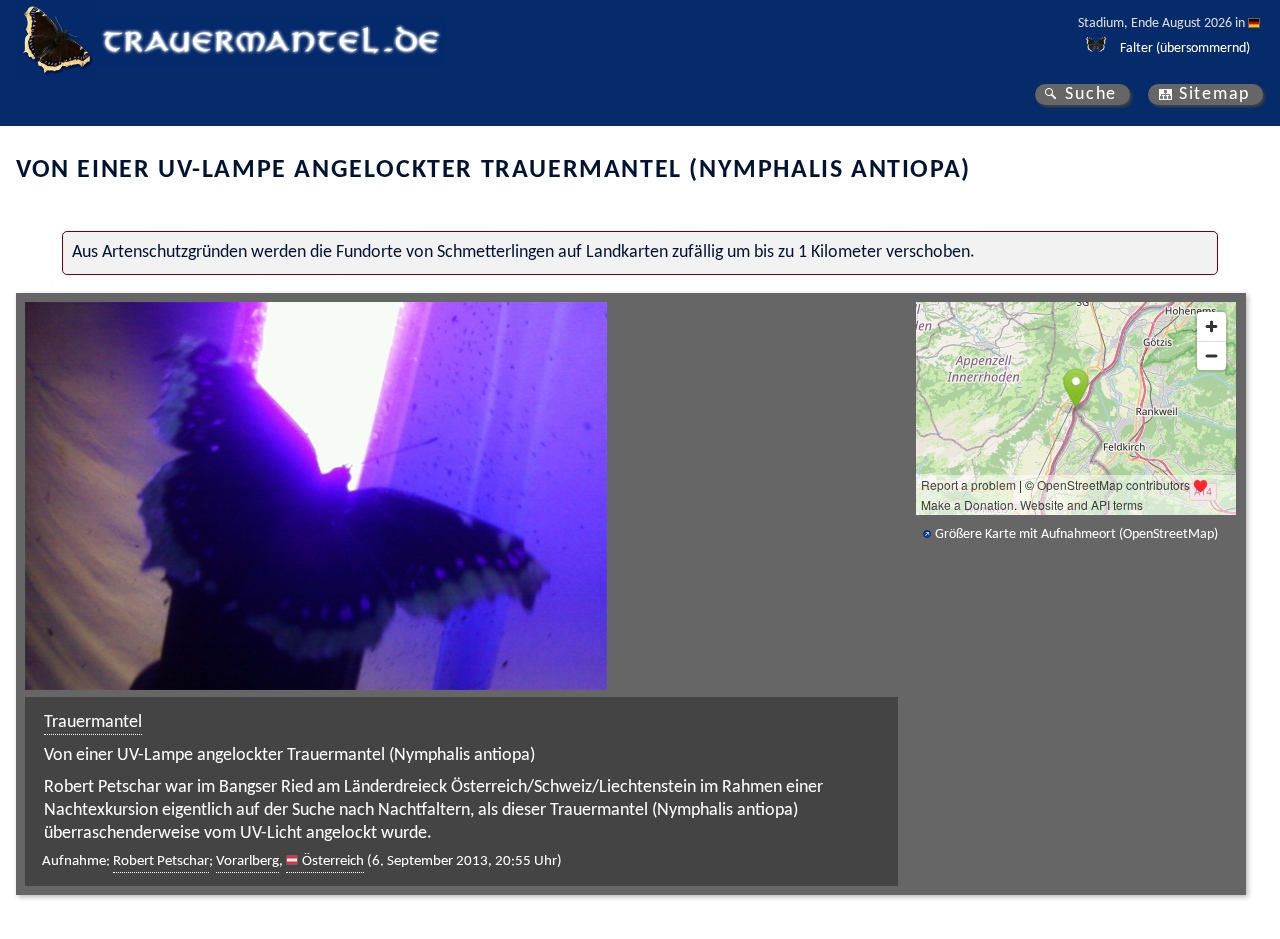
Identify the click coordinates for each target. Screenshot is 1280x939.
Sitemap (1214, 94)
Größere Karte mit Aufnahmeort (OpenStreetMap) (1076, 534)
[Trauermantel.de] (56, 40)
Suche (1091, 94)
